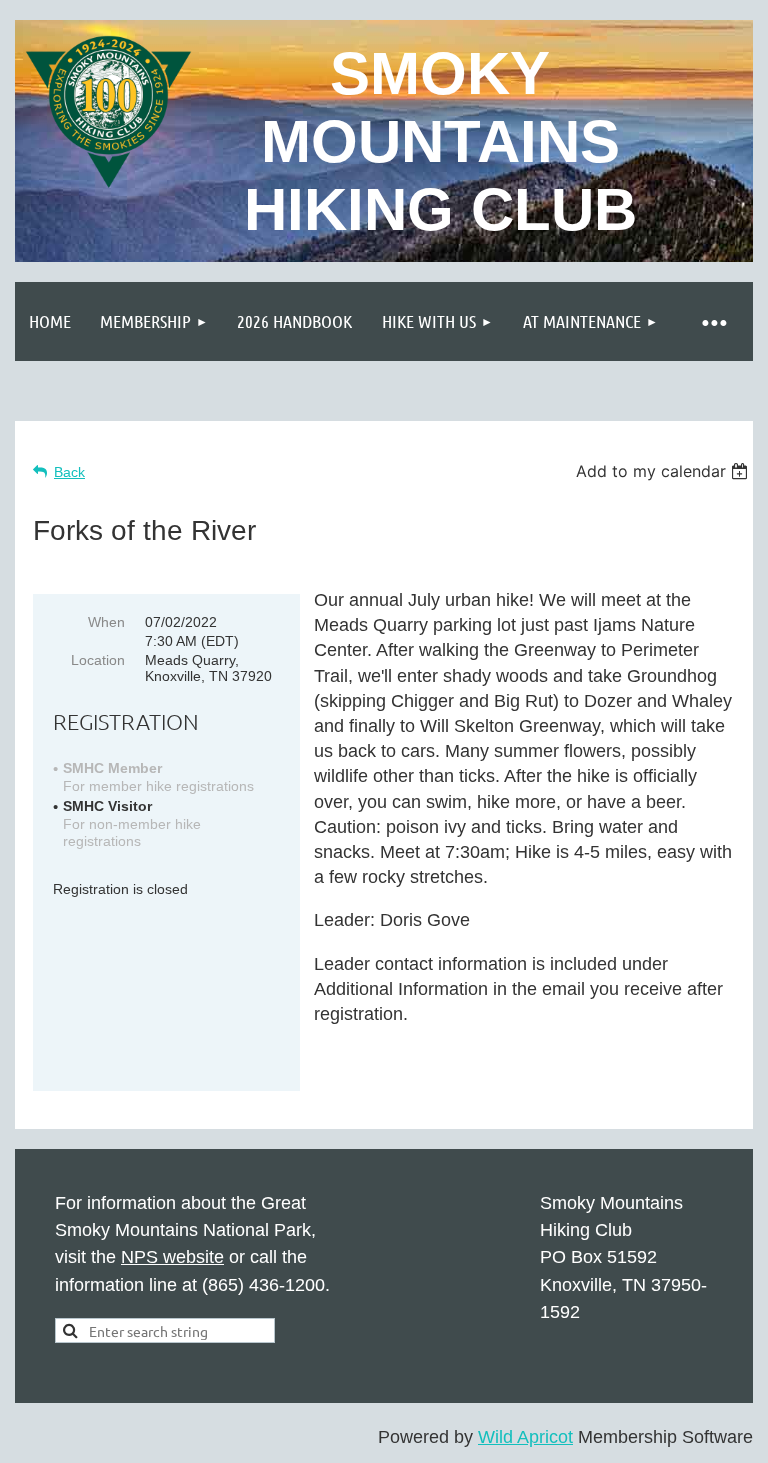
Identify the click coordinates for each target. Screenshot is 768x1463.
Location (98, 660)
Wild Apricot (525, 1437)
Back (69, 472)
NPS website (172, 1257)
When (106, 622)
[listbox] (664, 471)
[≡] (713, 321)
